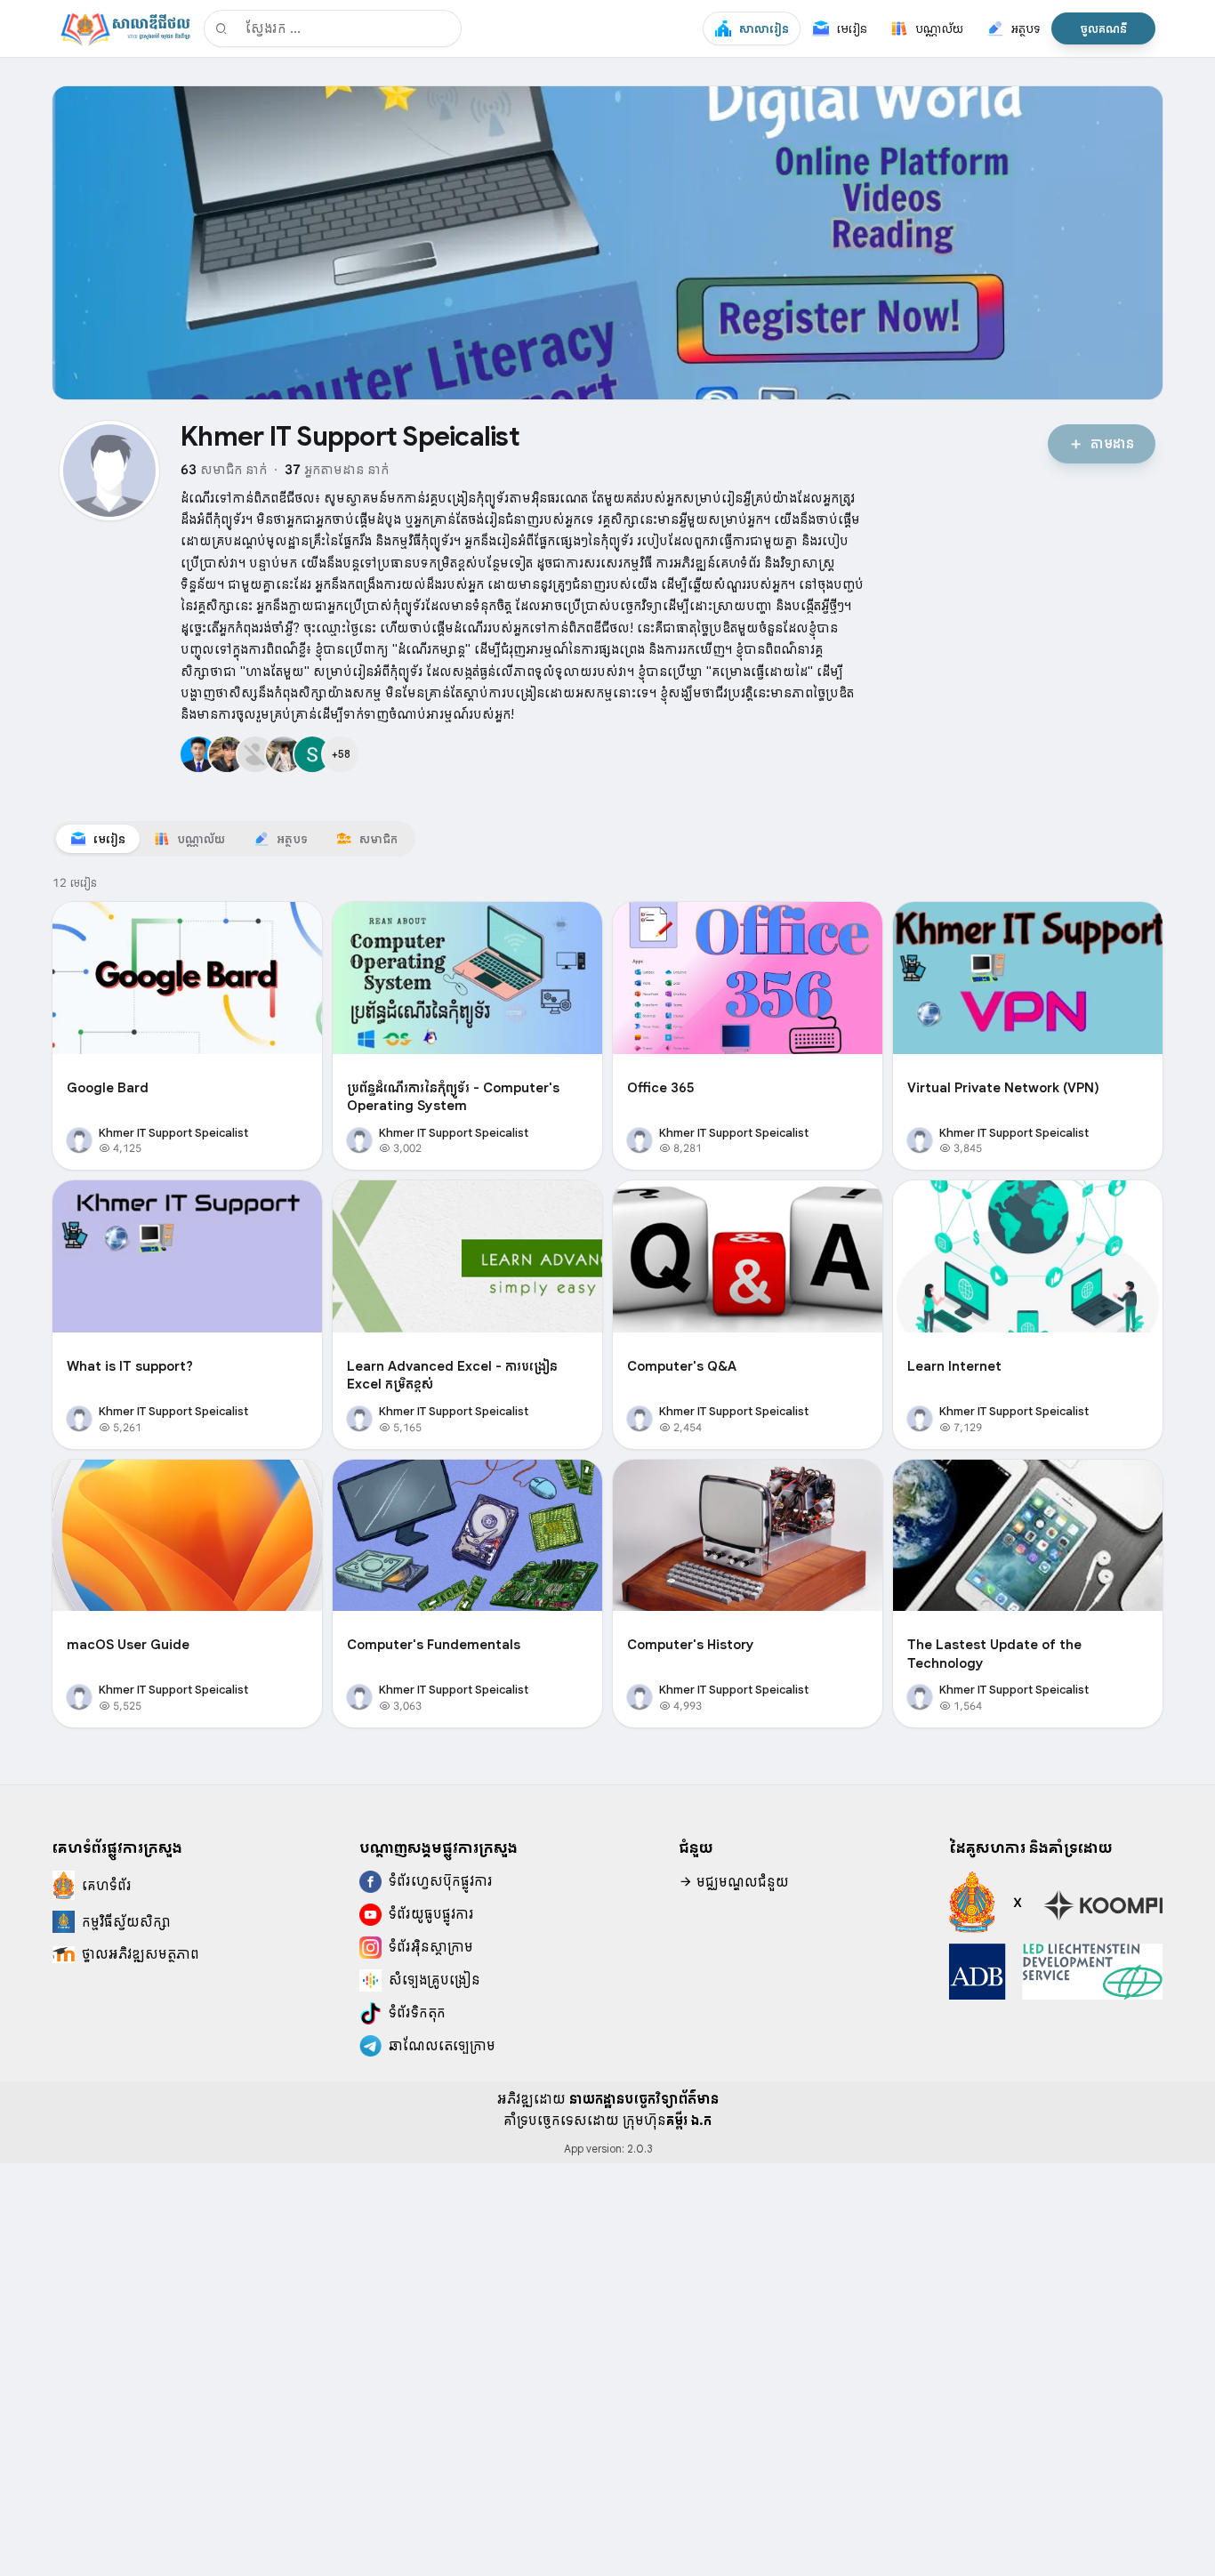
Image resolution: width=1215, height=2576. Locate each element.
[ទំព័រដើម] (125, 28)
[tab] (98, 839)
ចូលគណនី (1103, 28)
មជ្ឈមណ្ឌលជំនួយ (741, 1882)
